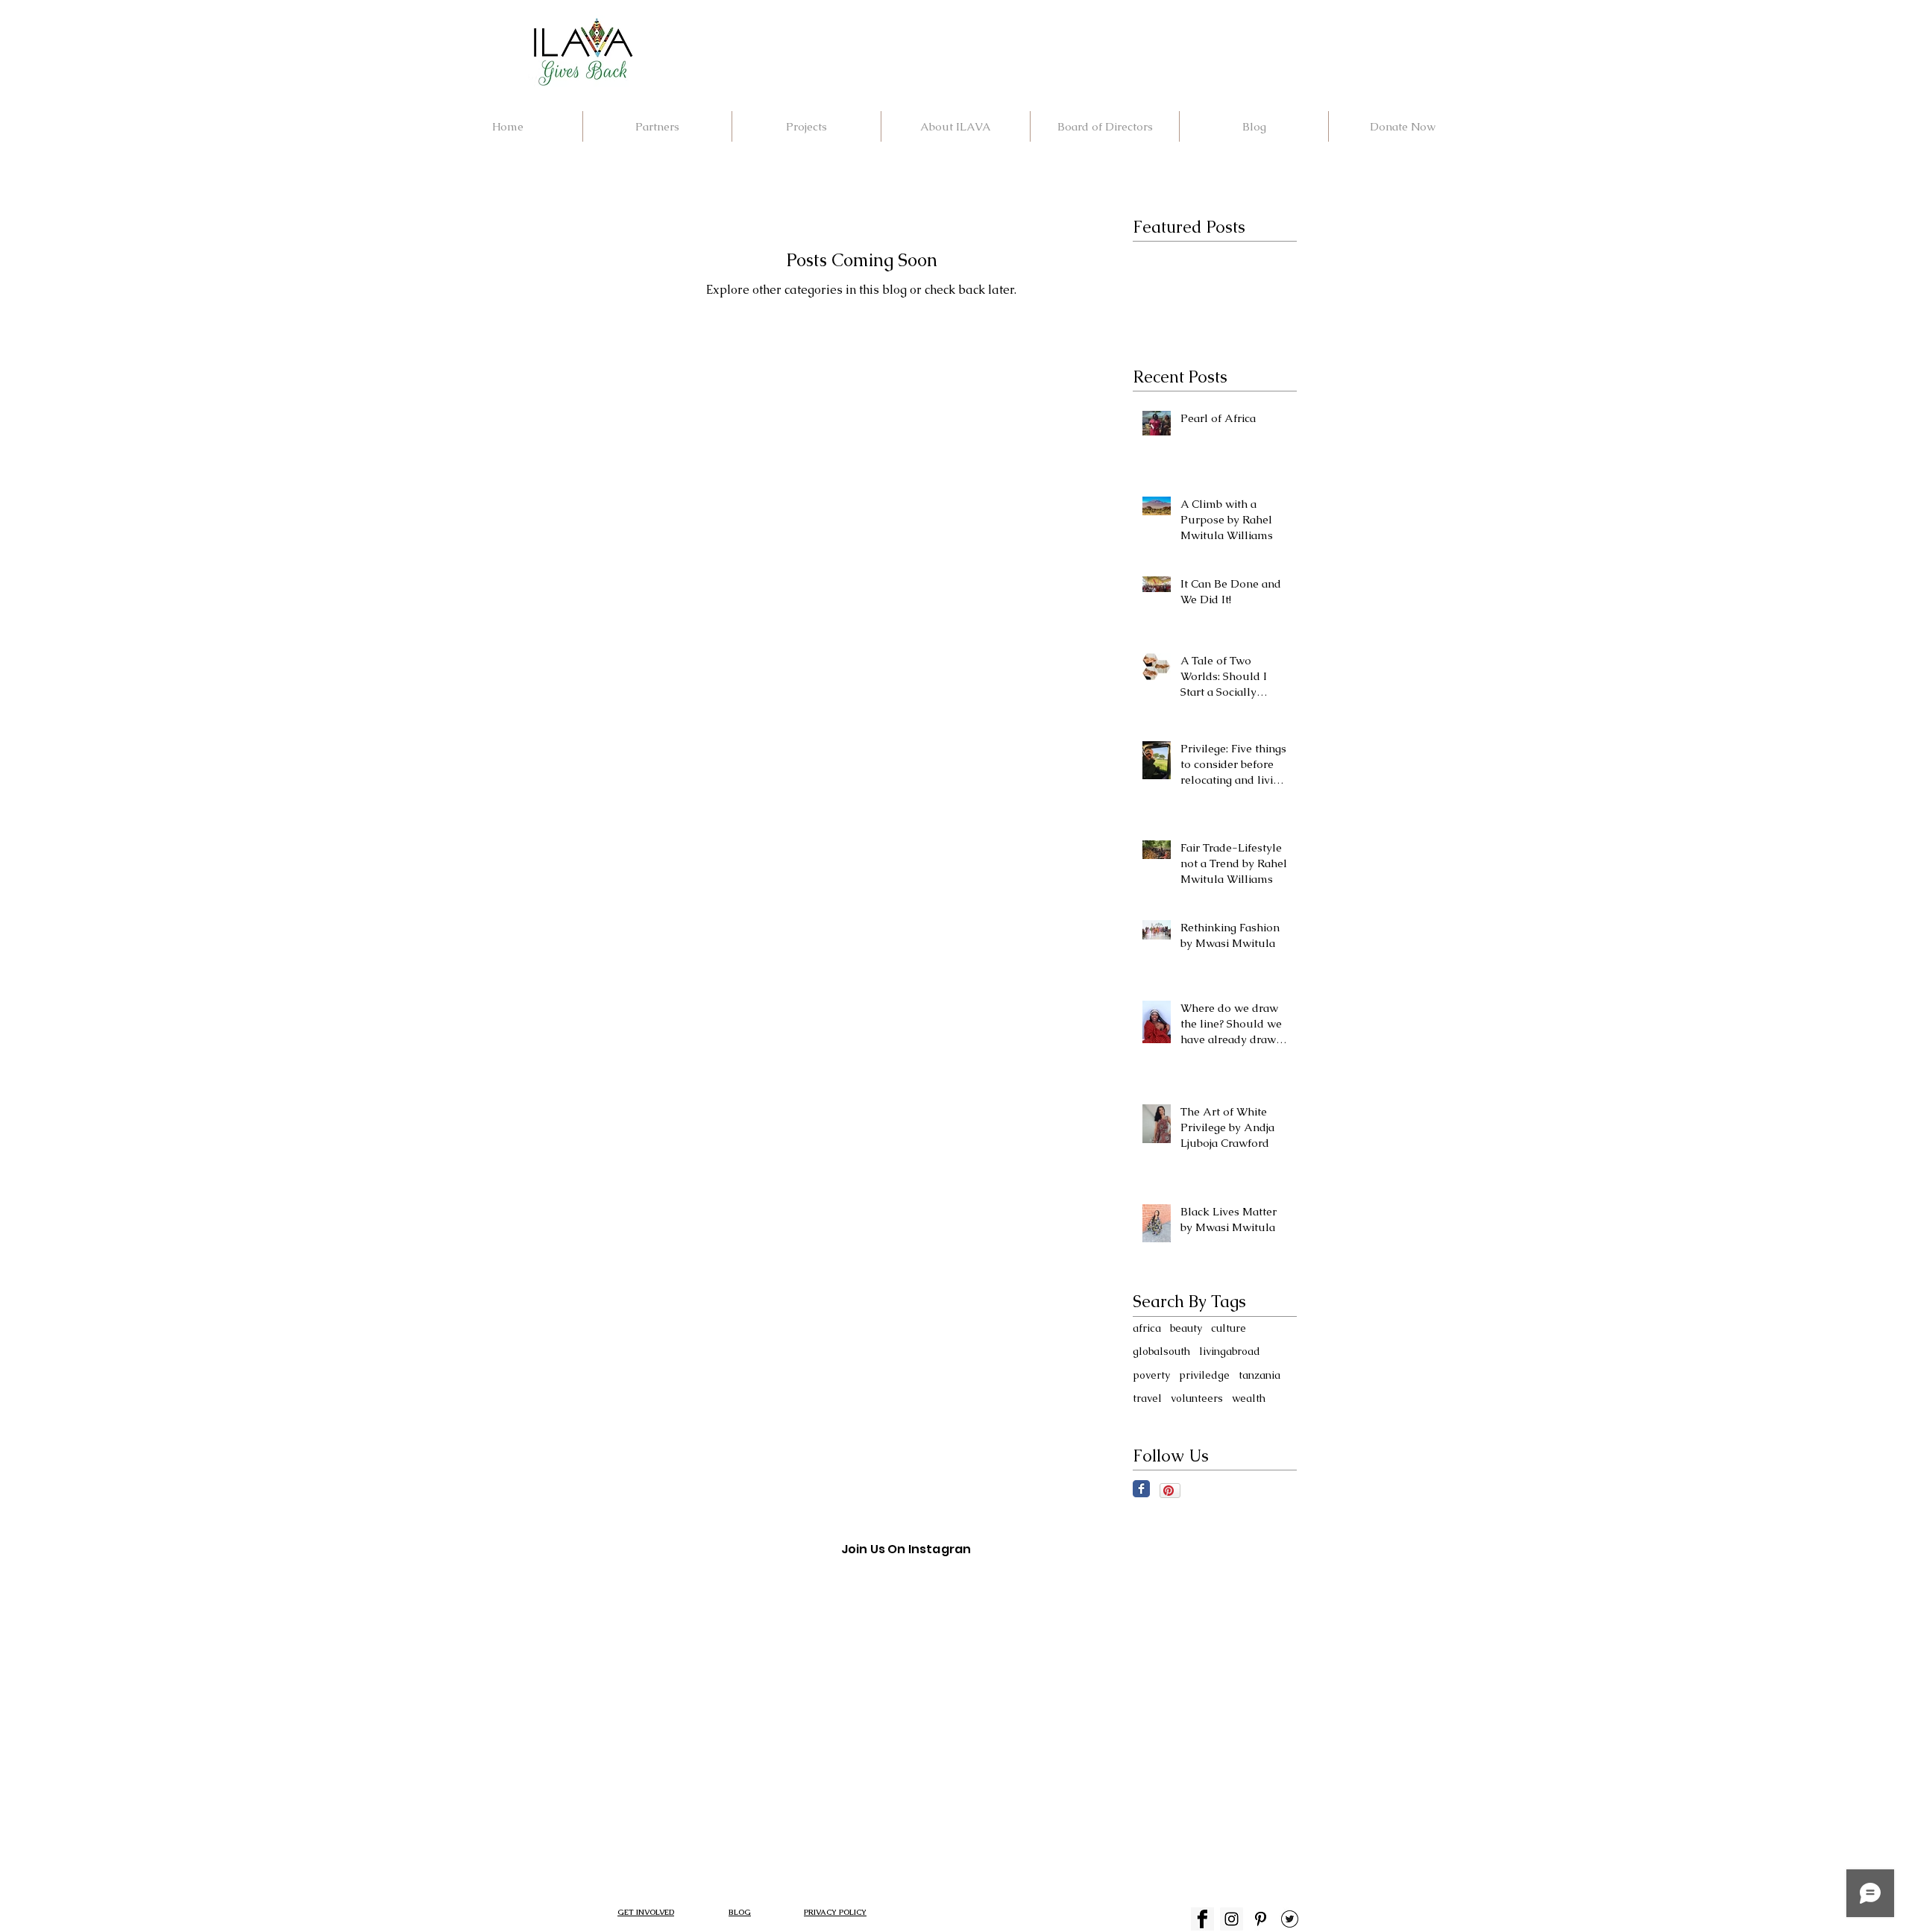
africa (1147, 1328)
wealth (1249, 1398)
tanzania (1259, 1375)
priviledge (1204, 1375)
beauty (1186, 1328)
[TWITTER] (1290, 1919)
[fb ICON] (1202, 1919)
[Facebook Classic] (1141, 1489)
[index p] (1261, 1919)
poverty (1151, 1375)
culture (1229, 1328)
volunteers (1197, 1398)
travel (1147, 1398)
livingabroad (1230, 1351)
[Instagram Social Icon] (1232, 1919)
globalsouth (1161, 1351)
